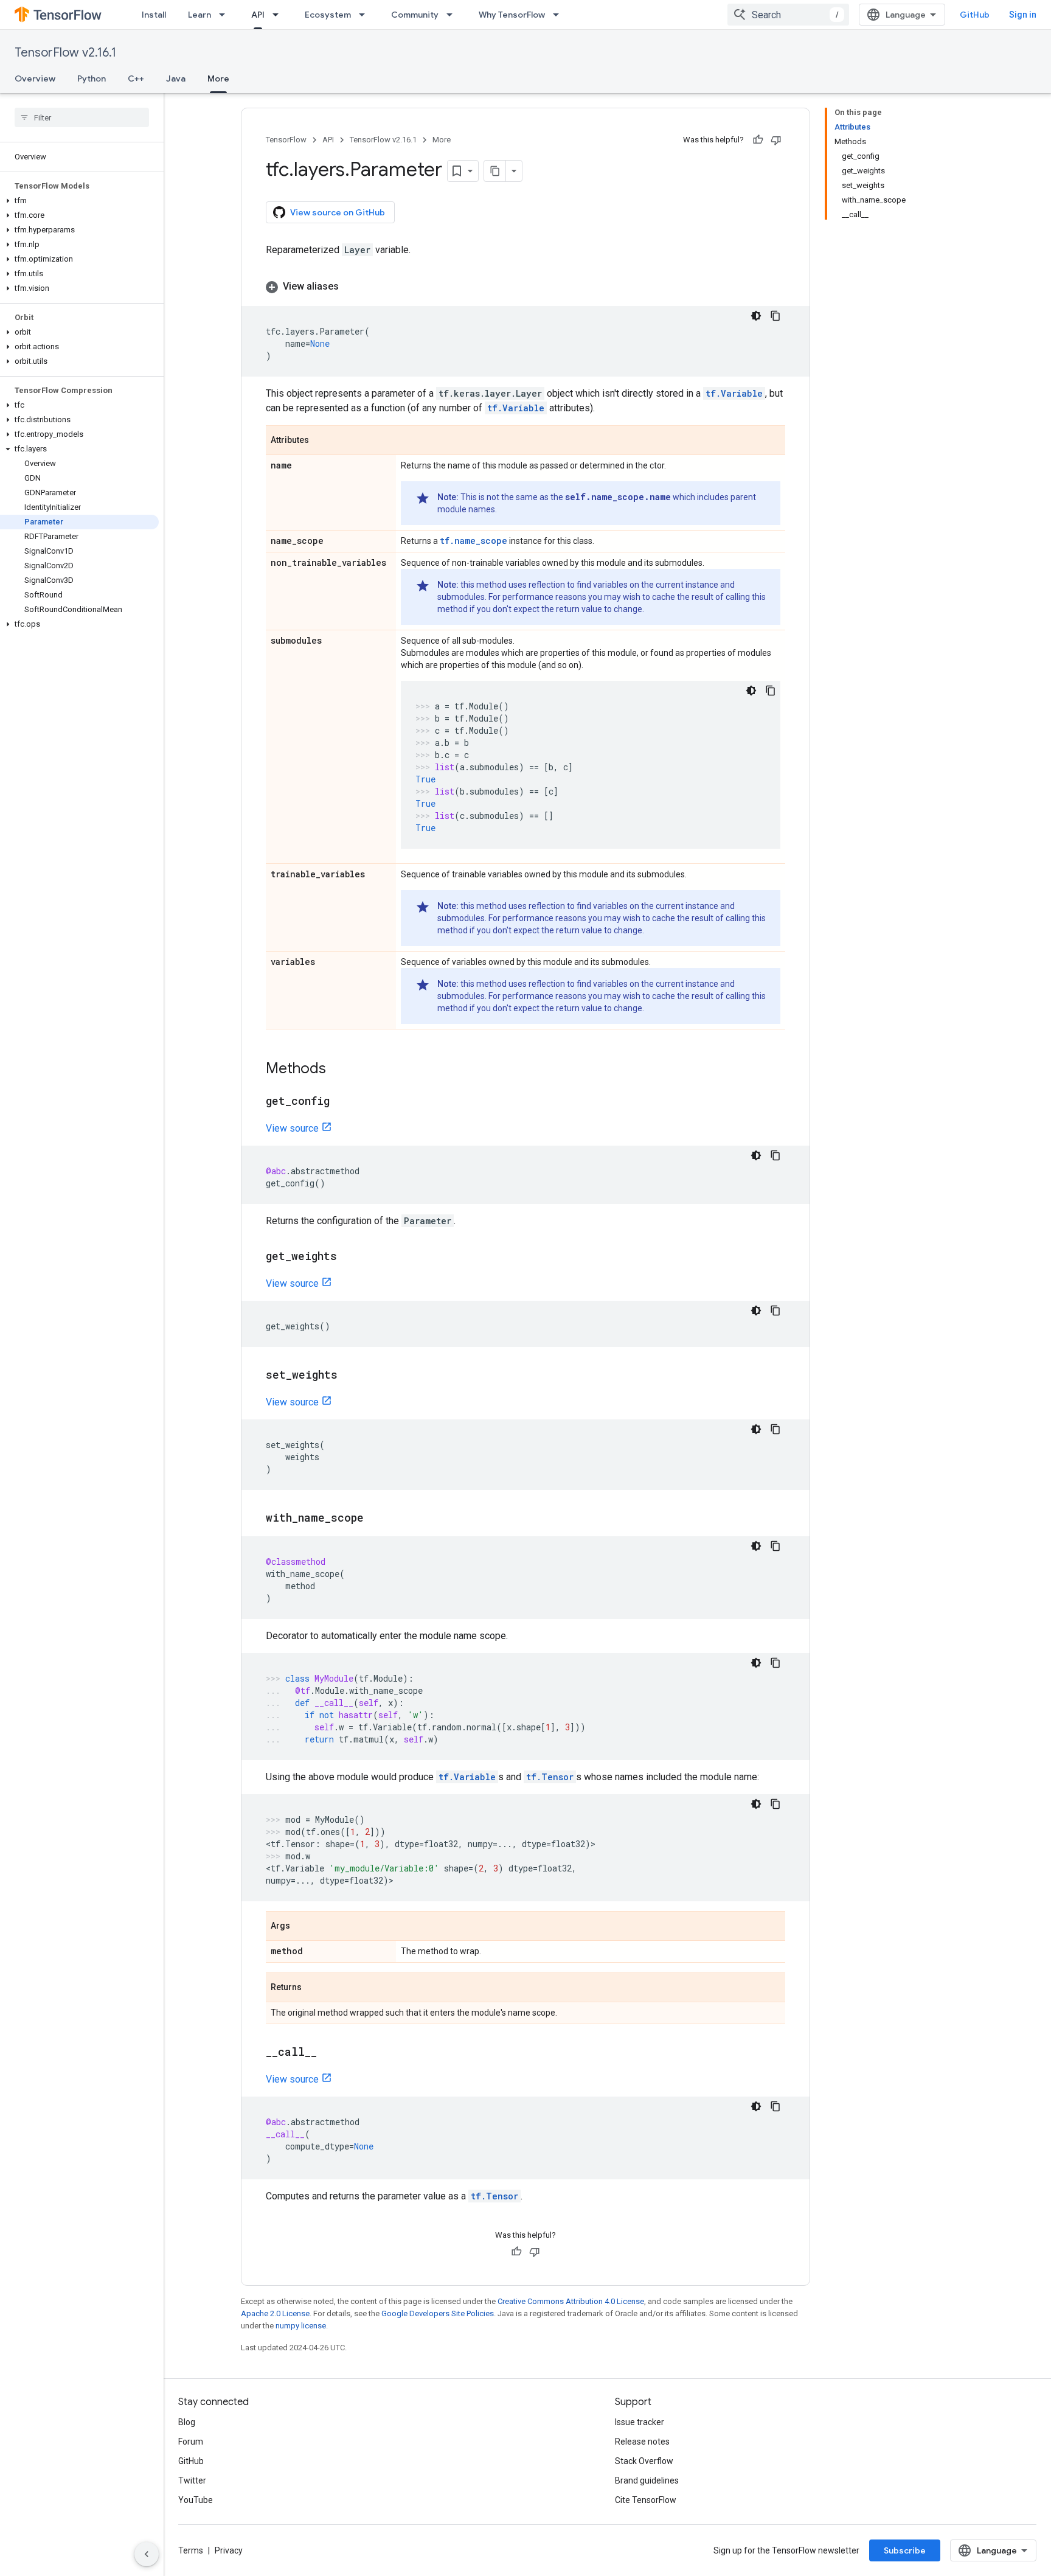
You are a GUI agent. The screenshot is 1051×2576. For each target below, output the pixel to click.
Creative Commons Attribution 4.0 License (571, 2301)
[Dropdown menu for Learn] (226, 15)
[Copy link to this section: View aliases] (351, 287)
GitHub (975, 15)
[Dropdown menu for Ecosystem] (366, 15)
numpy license (301, 2326)
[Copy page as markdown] (495, 171)
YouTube (196, 2500)
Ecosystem (328, 15)
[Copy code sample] (775, 316)
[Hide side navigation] (147, 2554)
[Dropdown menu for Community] (453, 15)
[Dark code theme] (756, 316)
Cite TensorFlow (646, 2500)
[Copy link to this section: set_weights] (350, 1376)
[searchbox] (82, 117)
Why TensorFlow (512, 15)
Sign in (1023, 15)
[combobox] (788, 15)
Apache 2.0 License (275, 2313)
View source (292, 1128)
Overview (35, 78)
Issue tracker (640, 2422)
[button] (79, 201)
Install (154, 15)
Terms (191, 2550)
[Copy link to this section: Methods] (338, 1070)
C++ (136, 78)
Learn (199, 15)
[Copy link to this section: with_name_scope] (376, 1519)
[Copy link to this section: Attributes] (321, 441)
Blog (187, 2422)
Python (92, 78)
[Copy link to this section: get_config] (342, 1102)
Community (415, 15)
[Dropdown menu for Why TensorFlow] (560, 15)
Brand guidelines (647, 2480)
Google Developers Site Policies (438, 2313)
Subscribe (905, 2550)
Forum (191, 2442)
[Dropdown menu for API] (279, 15)
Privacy (229, 2550)
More (218, 78)
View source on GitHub (338, 212)
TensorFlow (286, 140)
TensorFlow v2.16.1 (65, 53)
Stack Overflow (644, 2461)
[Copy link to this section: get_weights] (349, 1257)
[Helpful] (758, 140)
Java (176, 78)
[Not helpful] (776, 140)
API (258, 15)
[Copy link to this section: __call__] (329, 2053)
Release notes (642, 2442)
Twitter (192, 2480)
